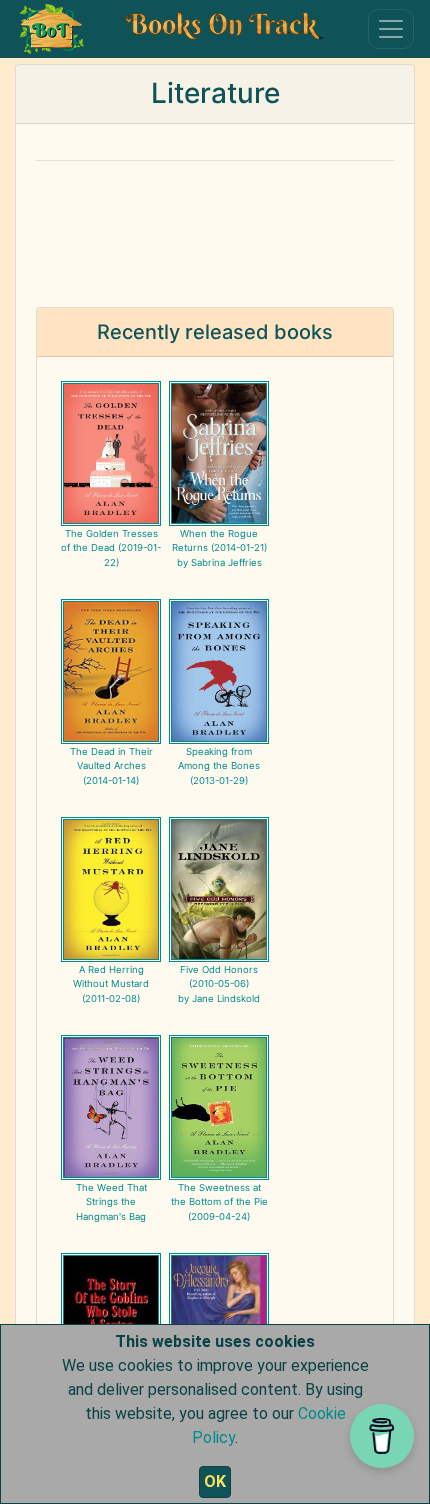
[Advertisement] (215, 222)
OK (215, 1481)
